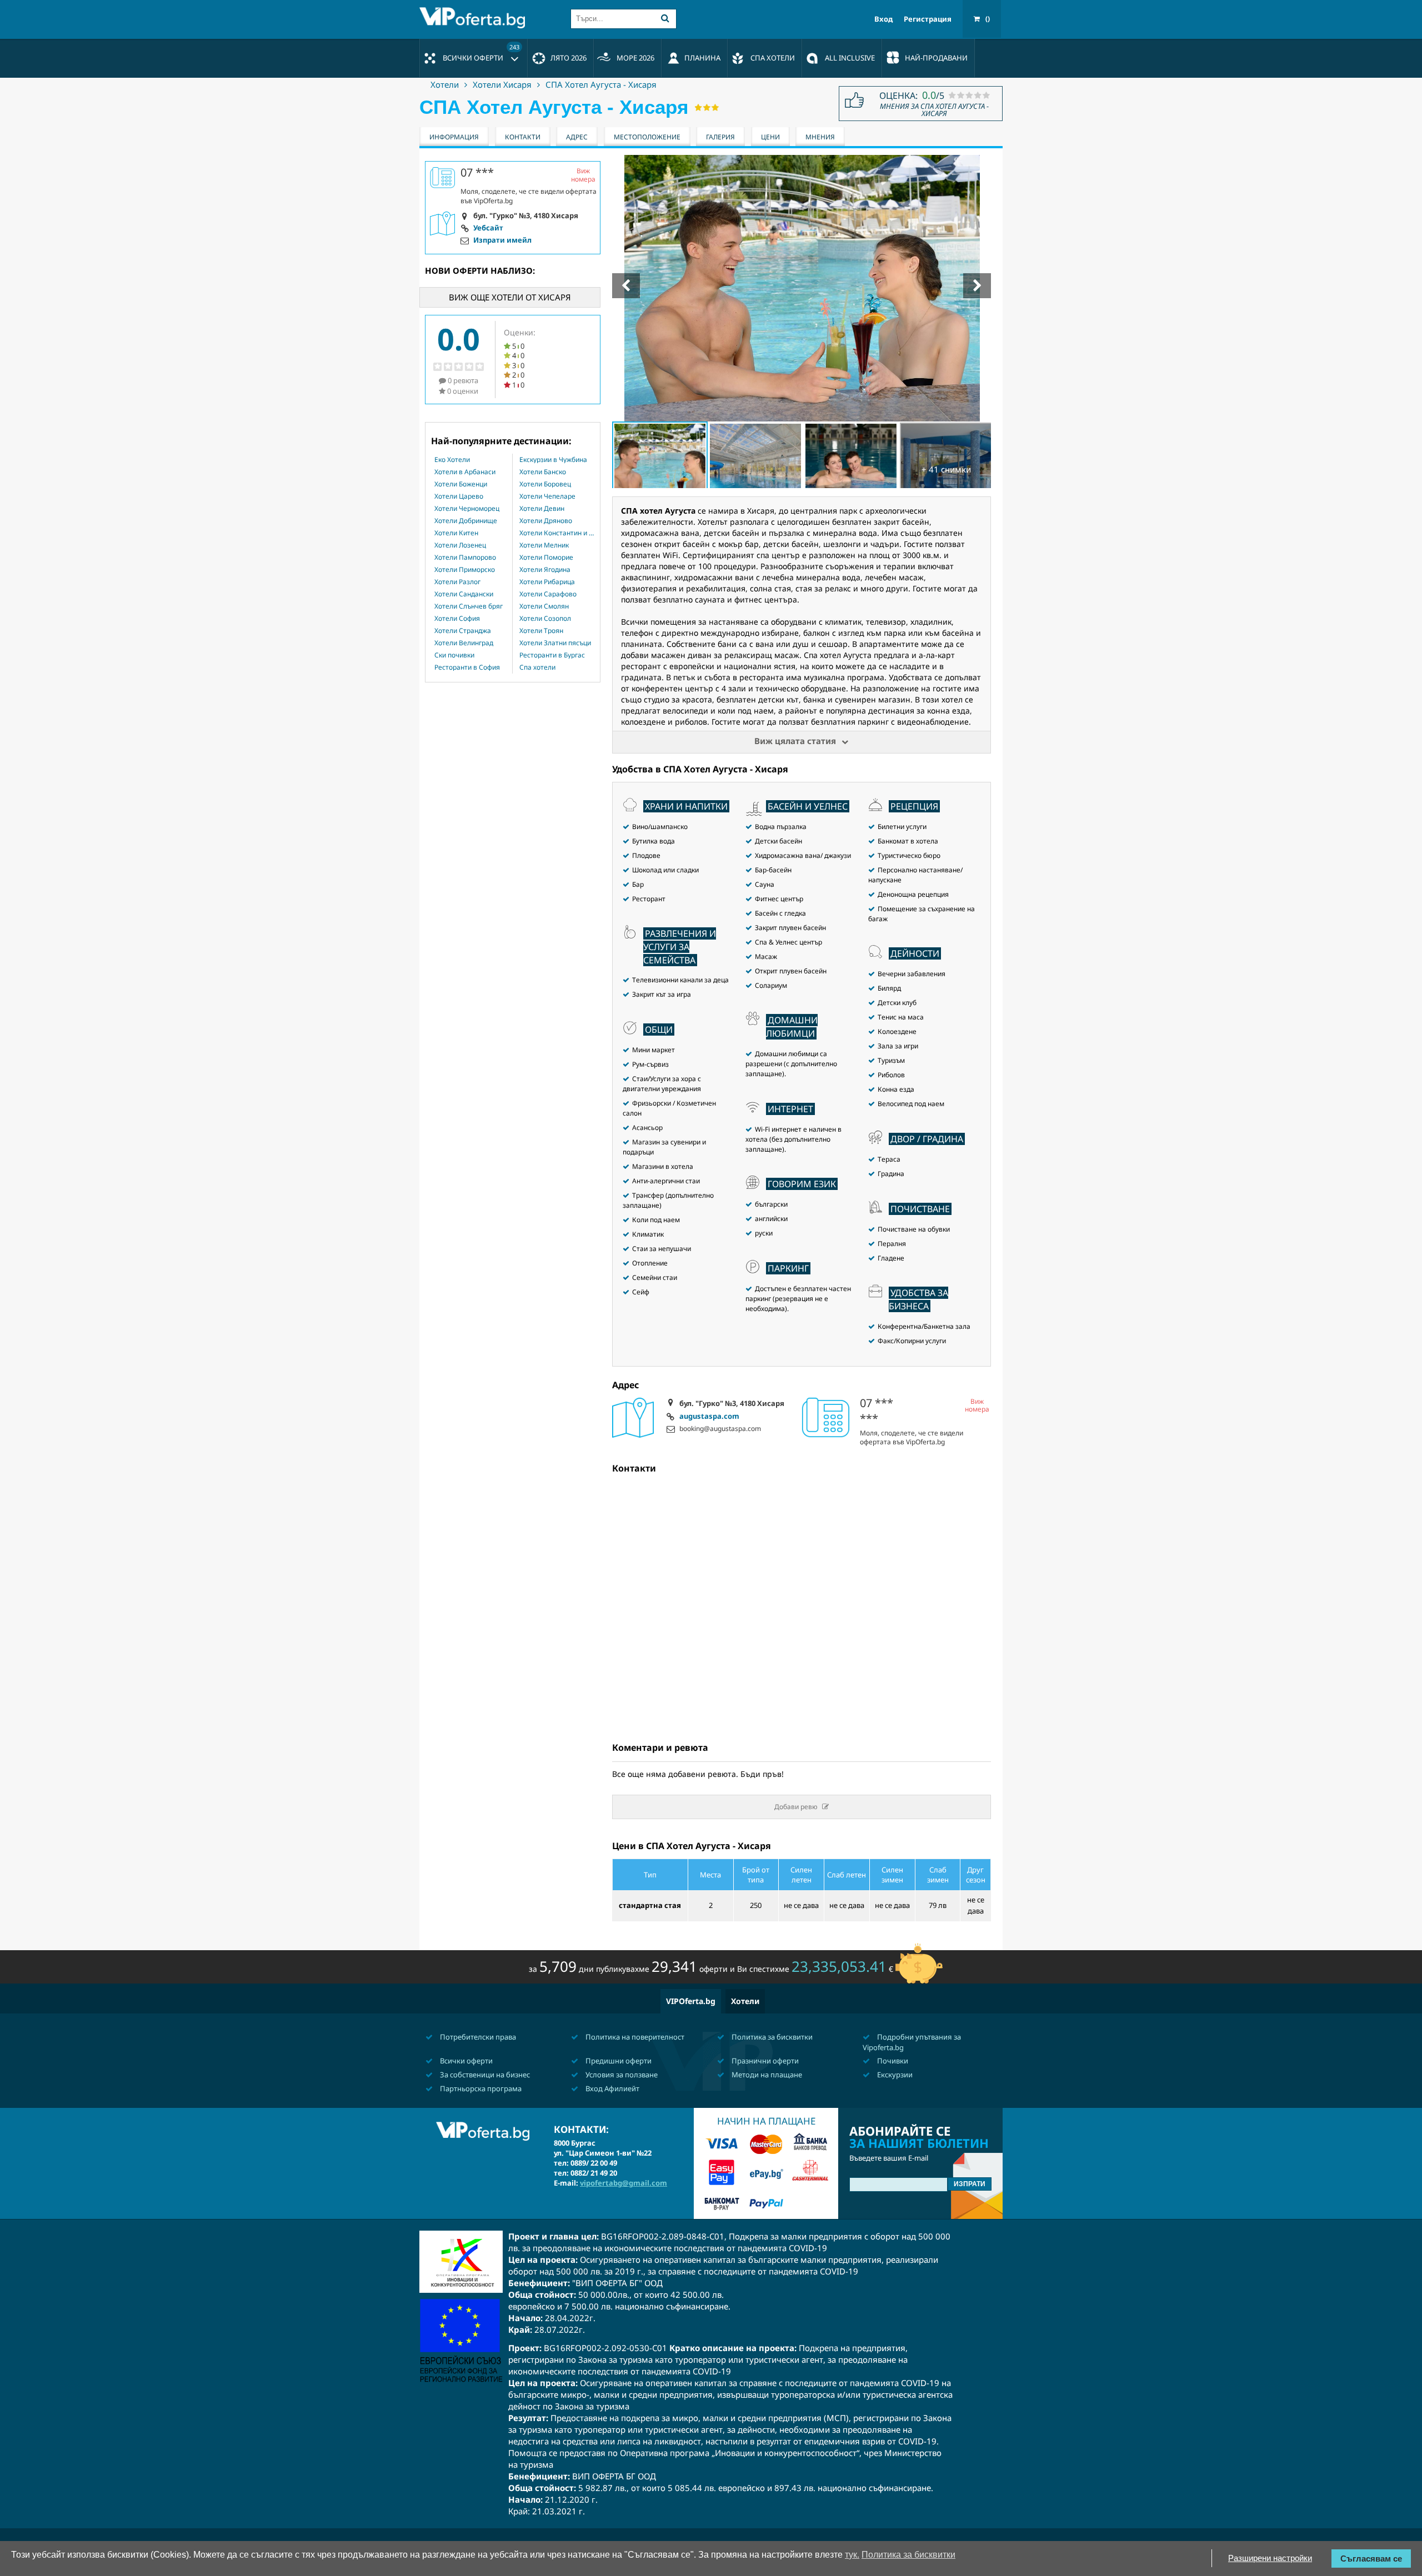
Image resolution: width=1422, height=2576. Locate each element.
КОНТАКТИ (523, 137)
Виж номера (977, 1406)
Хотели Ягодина (545, 570)
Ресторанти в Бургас (552, 655)
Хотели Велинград (464, 643)
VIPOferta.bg (691, 2001)
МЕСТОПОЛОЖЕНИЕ (647, 137)
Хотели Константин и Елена (557, 533)
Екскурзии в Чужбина (553, 460)
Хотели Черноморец (467, 509)
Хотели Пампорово (465, 558)
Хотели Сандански (464, 594)
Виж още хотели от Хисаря (510, 297)
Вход (883, 19)
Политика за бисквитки (771, 2037)
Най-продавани (936, 58)
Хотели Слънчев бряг (469, 606)
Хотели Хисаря (502, 84)
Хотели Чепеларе (547, 496)
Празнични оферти (764, 2061)
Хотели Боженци (461, 484)
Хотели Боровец (545, 484)
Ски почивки (454, 655)
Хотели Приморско (465, 570)
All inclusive (850, 58)
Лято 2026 (569, 58)
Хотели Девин (542, 509)
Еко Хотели (452, 460)
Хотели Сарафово (548, 594)
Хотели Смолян (544, 606)
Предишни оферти (618, 2061)
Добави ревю (796, 1807)
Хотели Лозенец (460, 545)
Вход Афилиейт (612, 2088)
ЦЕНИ (770, 137)
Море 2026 (635, 58)
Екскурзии (894, 2075)
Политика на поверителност (634, 2037)
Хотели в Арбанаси (465, 472)
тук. (852, 2555)
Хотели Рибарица (547, 582)
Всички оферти (481, 53)
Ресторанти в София (467, 667)
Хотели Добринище (466, 521)
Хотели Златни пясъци (555, 643)
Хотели (445, 84)
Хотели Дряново (546, 521)
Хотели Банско (543, 472)
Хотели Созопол (545, 619)
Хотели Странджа (463, 631)
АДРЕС (577, 137)
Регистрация (928, 19)
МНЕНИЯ (820, 137)
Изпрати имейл (502, 240)
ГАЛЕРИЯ (720, 137)
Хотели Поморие (546, 558)
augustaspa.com (709, 1417)
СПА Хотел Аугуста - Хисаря (601, 84)
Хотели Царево (459, 496)
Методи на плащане (766, 2075)
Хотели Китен (456, 533)
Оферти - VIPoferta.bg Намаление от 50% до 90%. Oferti (475, 18)
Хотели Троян (541, 631)
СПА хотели (773, 58)
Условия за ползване (621, 2075)
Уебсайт (488, 228)
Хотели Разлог (457, 582)
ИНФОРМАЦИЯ (454, 137)
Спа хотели (537, 667)
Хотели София (457, 619)
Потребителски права (477, 2037)
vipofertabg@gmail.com (624, 2183)
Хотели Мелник (544, 545)
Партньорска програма (480, 2088)
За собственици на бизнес (484, 2075)
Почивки (892, 2061)
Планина (702, 58)
